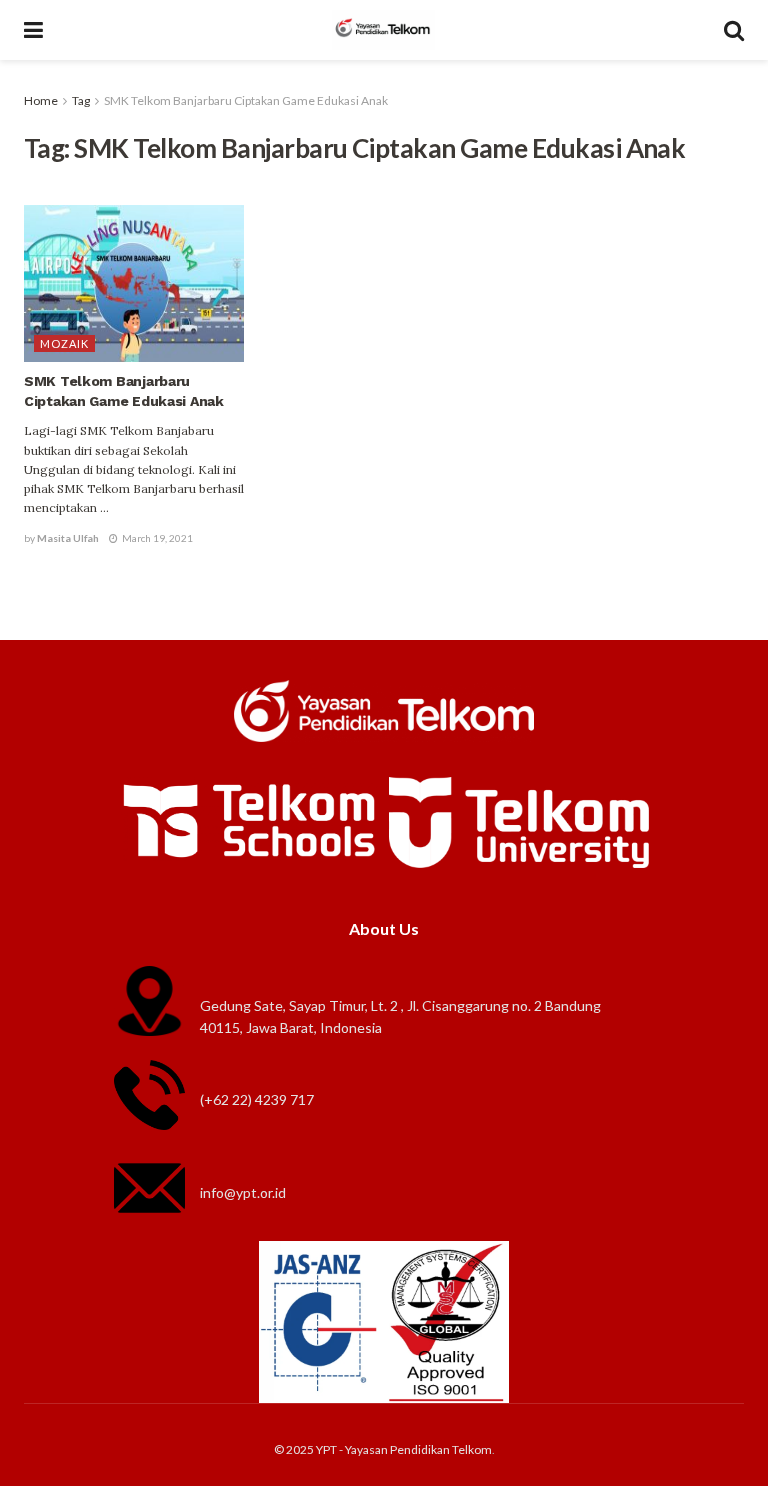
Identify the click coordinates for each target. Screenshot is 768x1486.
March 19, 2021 (156, 538)
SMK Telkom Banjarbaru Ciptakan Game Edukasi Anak (246, 100)
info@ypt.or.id (243, 1192)
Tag (81, 100)
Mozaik (64, 343)
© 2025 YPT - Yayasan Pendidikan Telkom (383, 1449)
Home (41, 100)
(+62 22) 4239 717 (257, 1099)
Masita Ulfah (68, 538)
